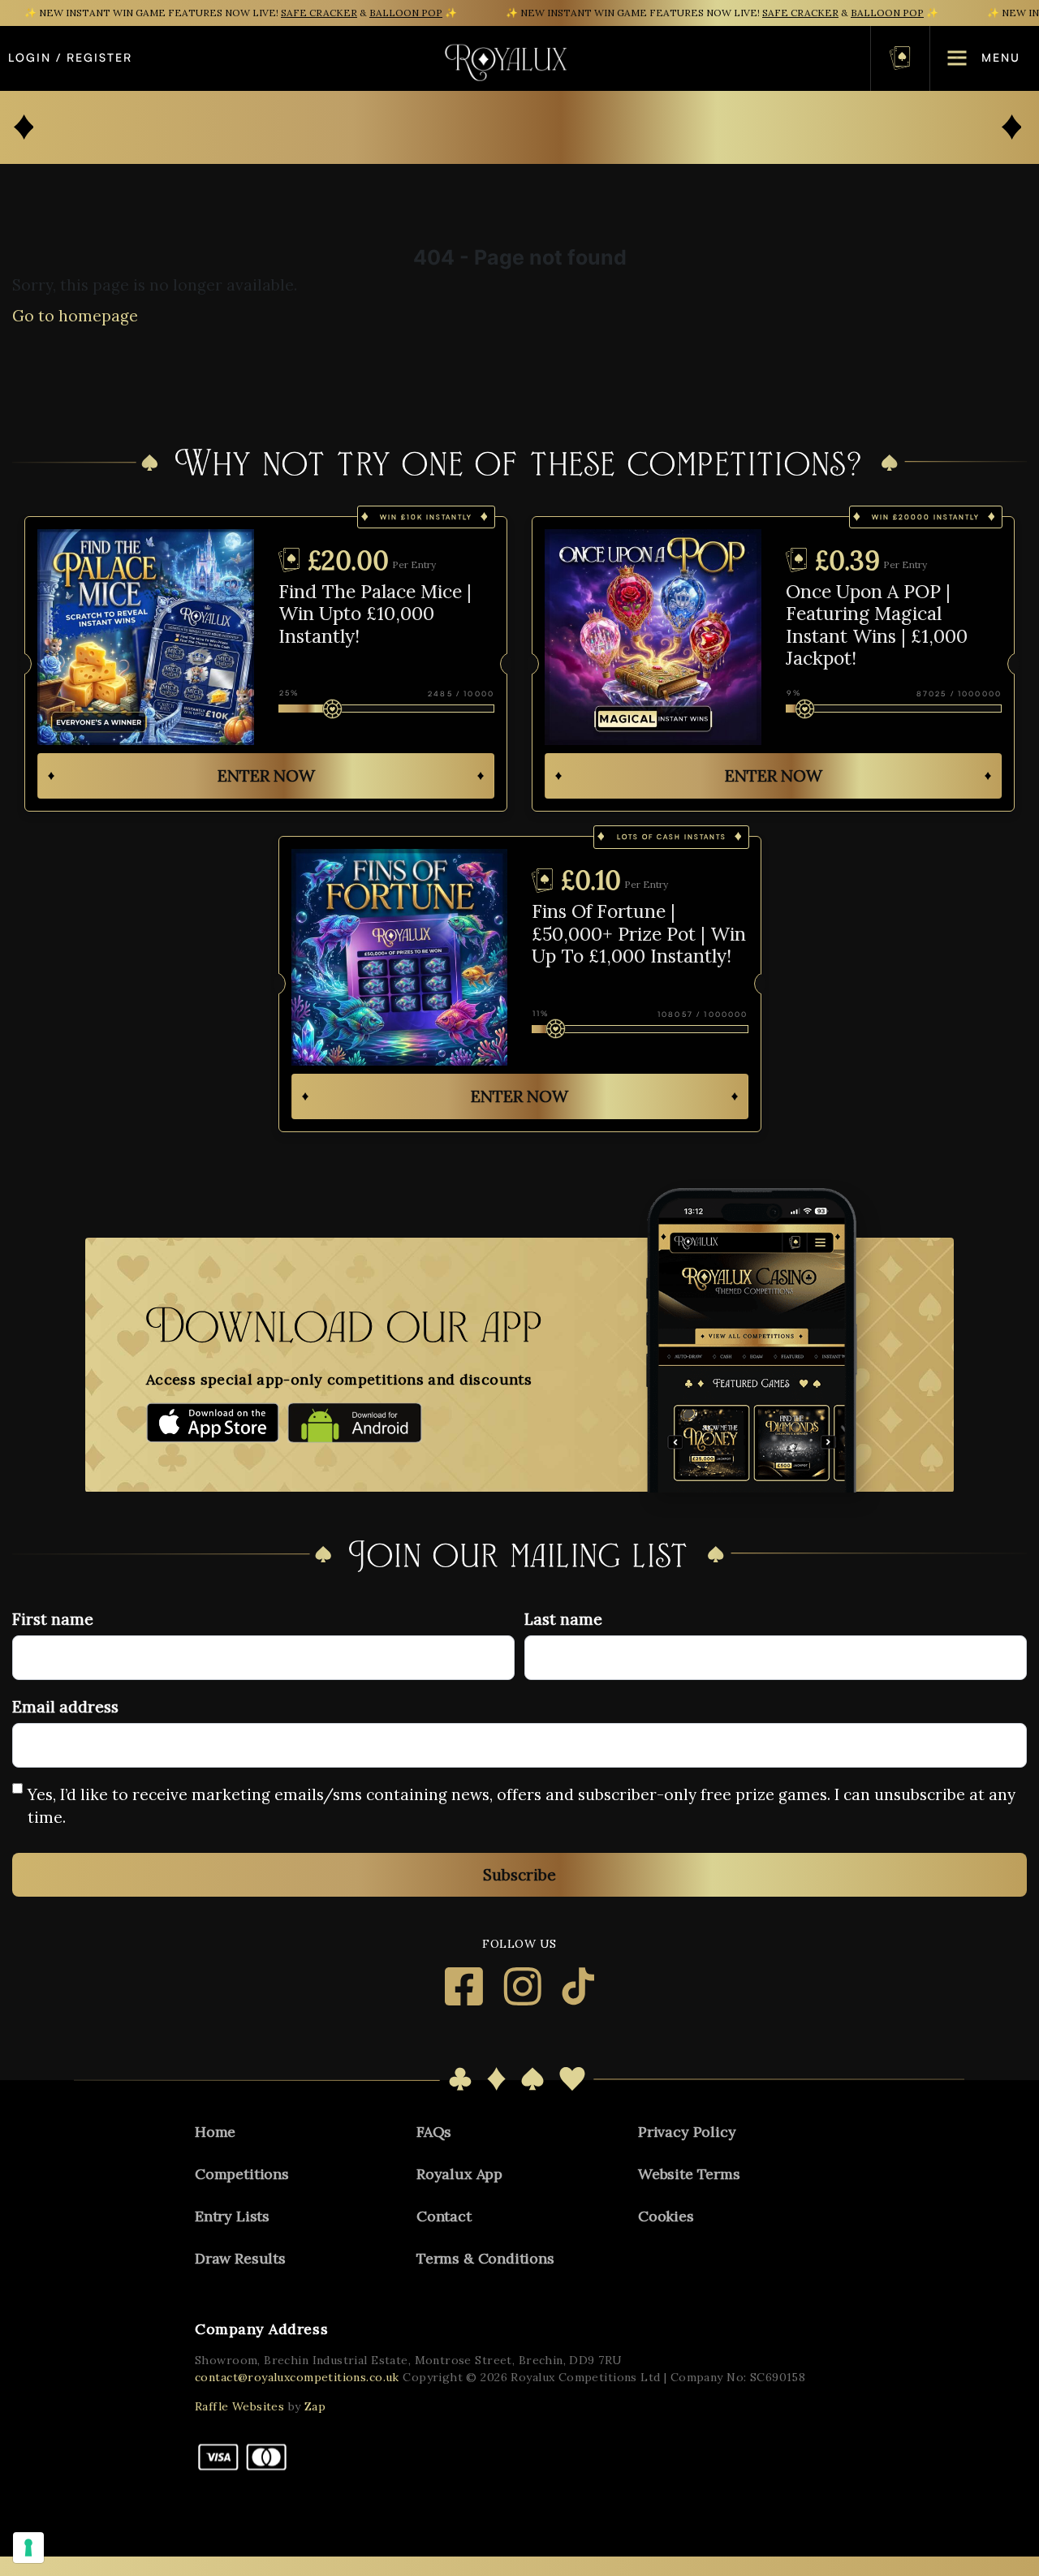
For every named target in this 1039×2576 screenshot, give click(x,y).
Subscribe (519, 1875)
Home (215, 2132)
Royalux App (459, 2174)
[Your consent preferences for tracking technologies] (28, 2548)
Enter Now (266, 775)
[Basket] (900, 58)
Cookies (666, 2216)
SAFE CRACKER (319, 13)
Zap (315, 2406)
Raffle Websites (239, 2406)
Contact (444, 2216)
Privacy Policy (687, 2132)
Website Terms (689, 2174)
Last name (563, 1619)
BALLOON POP (406, 13)
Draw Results (240, 2258)
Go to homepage (75, 316)
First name (53, 1619)
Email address (65, 1707)
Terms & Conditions (485, 2258)
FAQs (434, 2132)
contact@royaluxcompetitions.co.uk (297, 2377)
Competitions (242, 2174)
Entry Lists (232, 2216)
